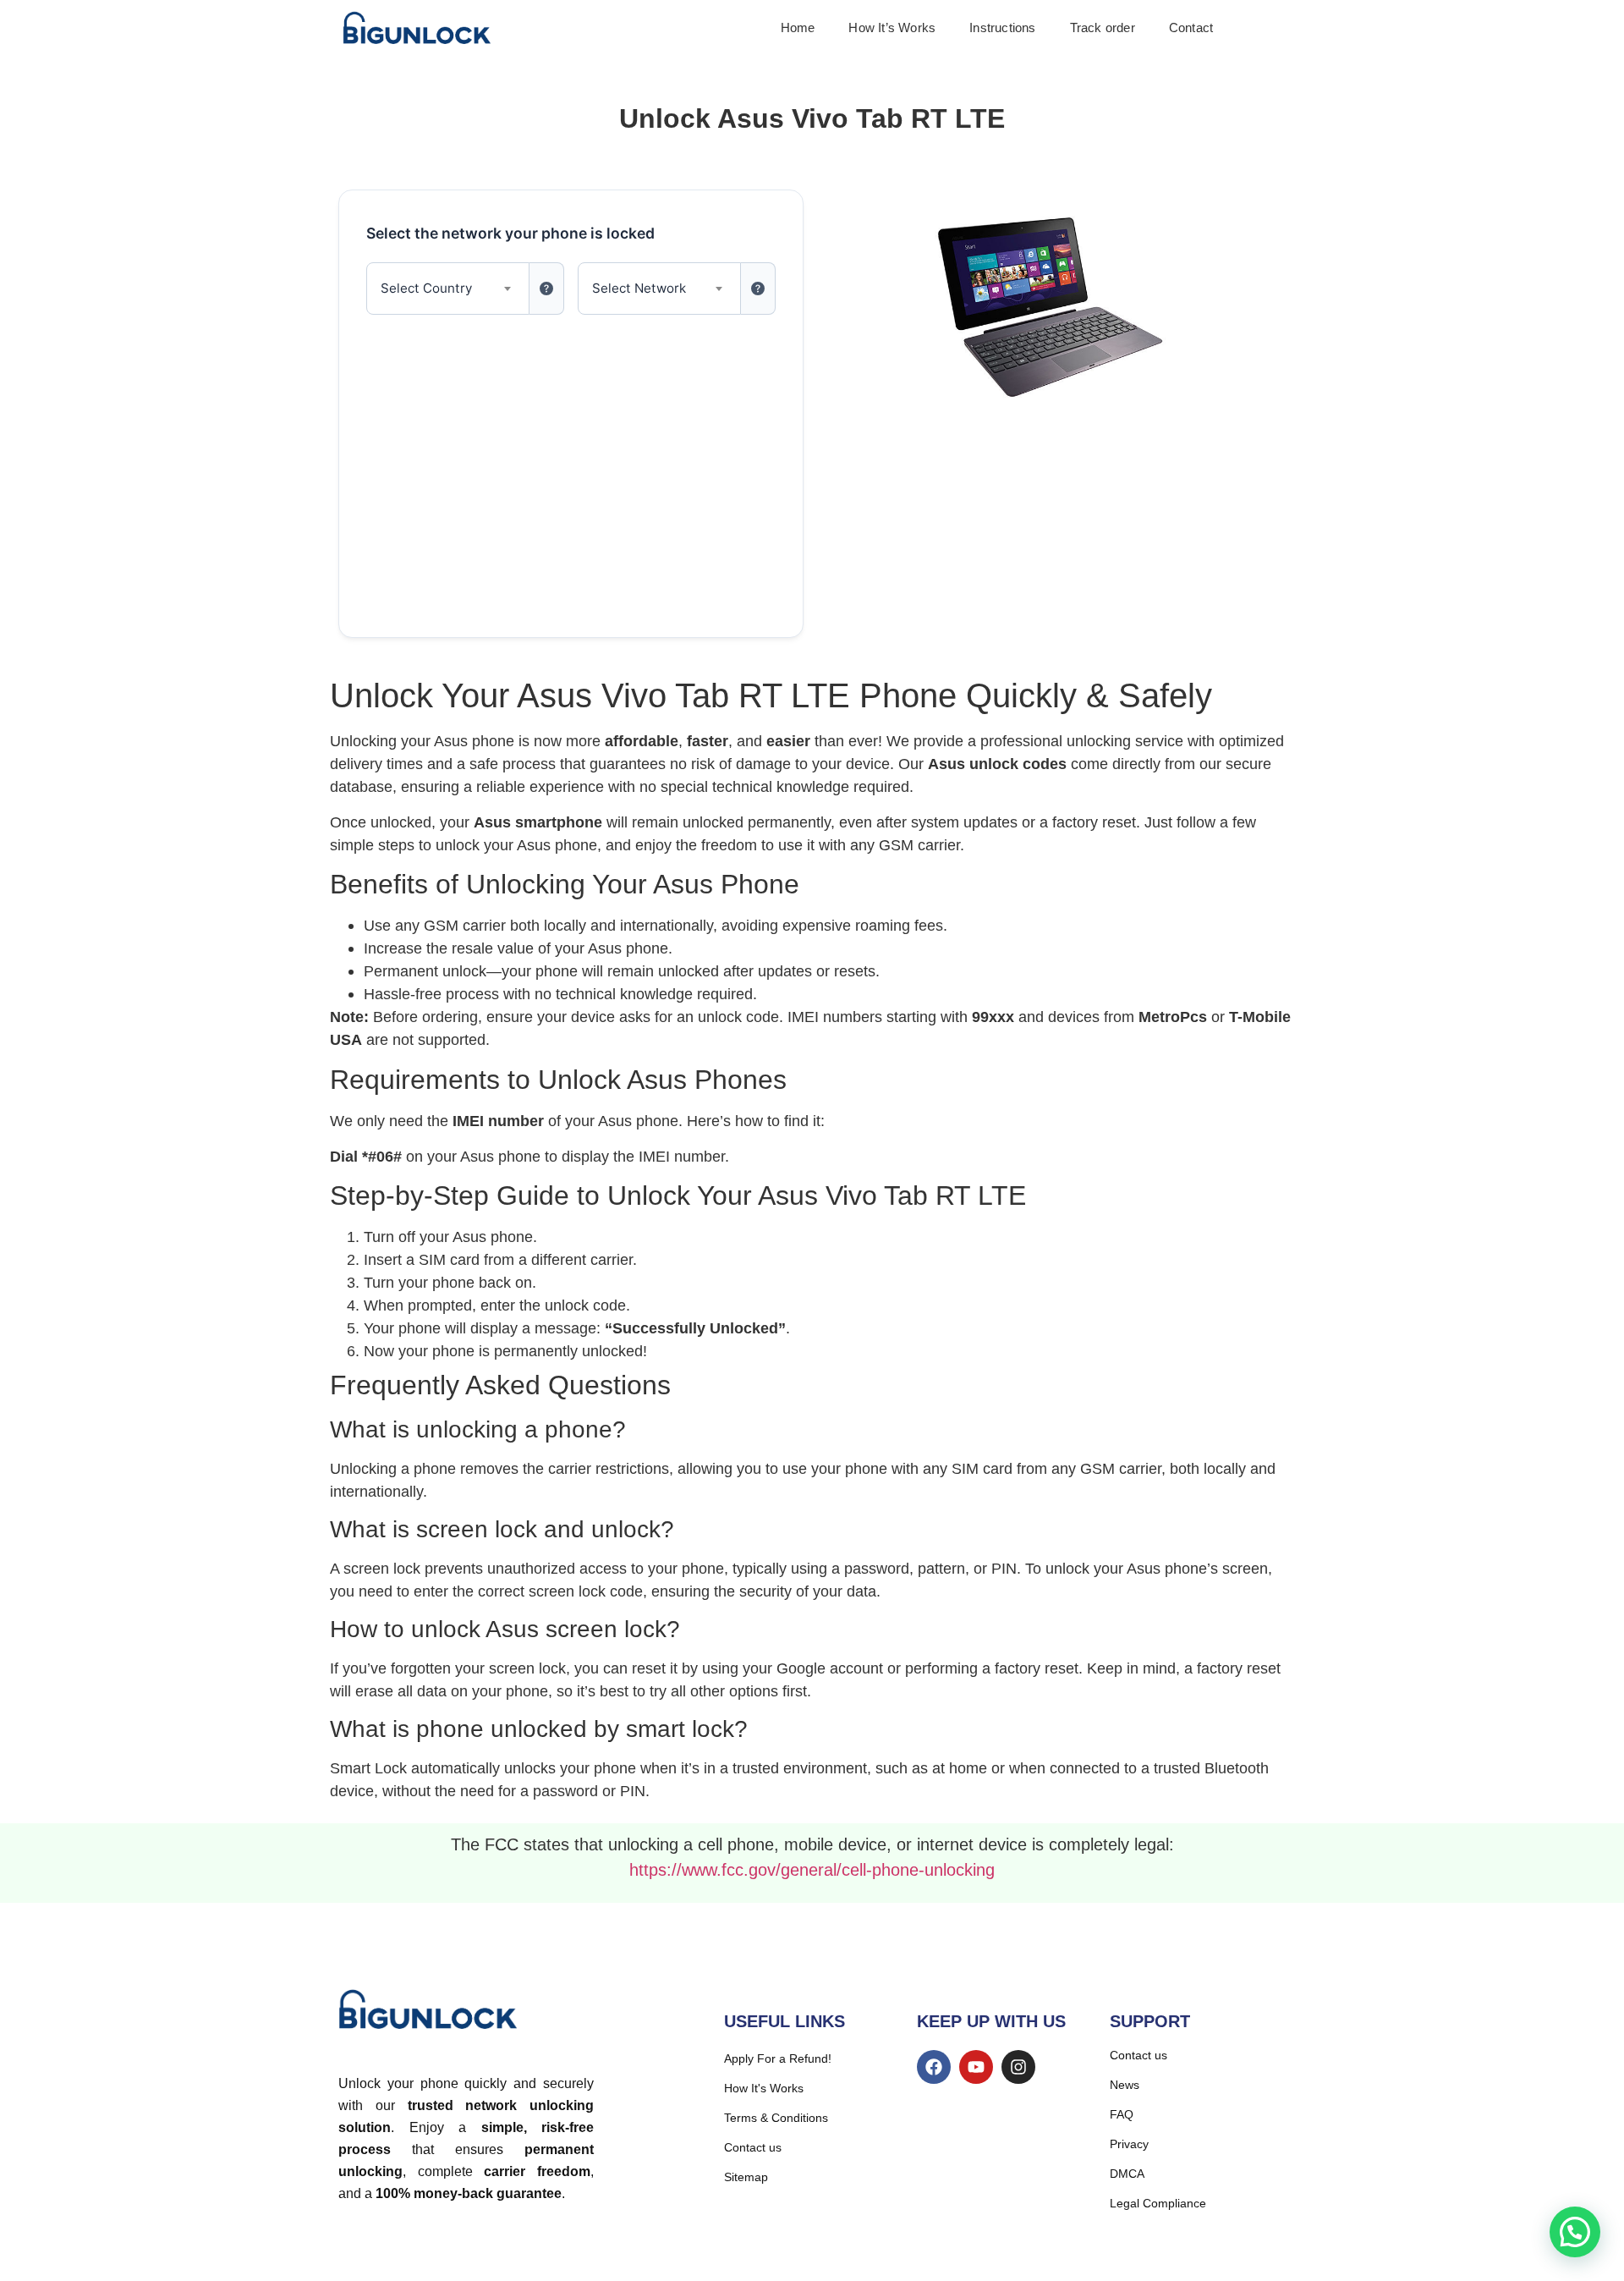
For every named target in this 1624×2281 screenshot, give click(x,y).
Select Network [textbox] (639, 288)
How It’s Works (892, 28)
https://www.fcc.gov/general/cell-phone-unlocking (812, 1870)
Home (798, 28)
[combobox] (448, 289)
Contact (1191, 28)
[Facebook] (934, 2067)
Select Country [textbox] (426, 288)
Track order (1103, 28)
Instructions (1002, 28)
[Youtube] (976, 2067)
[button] (1575, 2232)
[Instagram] (1018, 2067)
